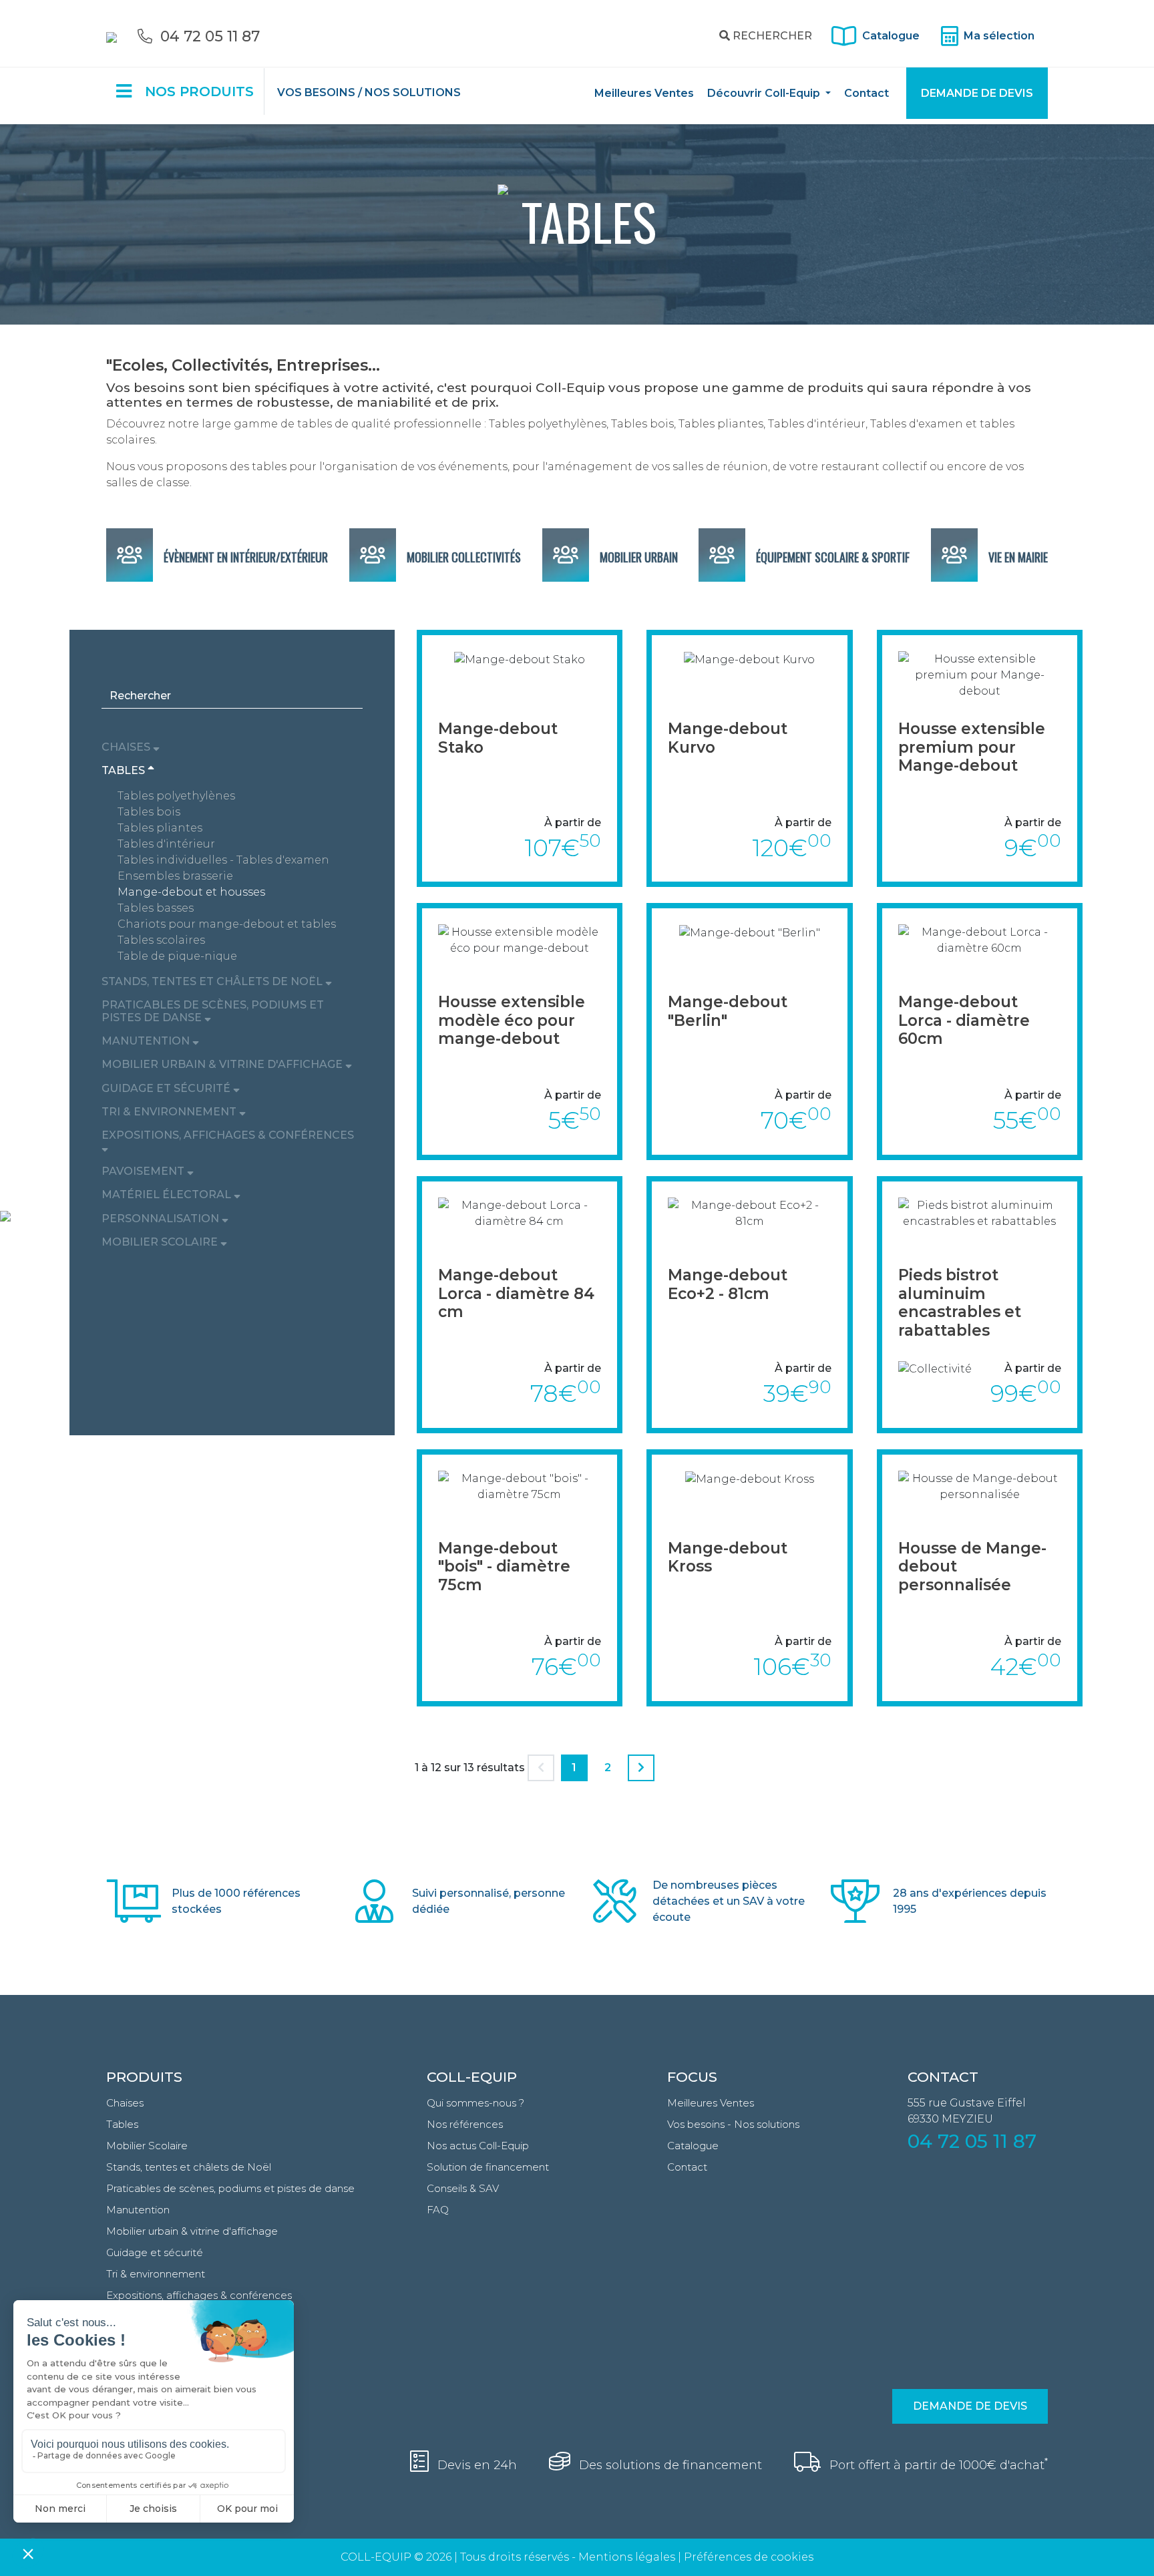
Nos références (465, 2124)
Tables (125, 770)
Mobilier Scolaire (161, 1242)
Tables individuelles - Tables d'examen (223, 860)
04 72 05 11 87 (972, 2141)
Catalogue (888, 36)
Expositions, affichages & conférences (228, 1135)
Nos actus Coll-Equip (478, 2146)
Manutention (147, 1041)
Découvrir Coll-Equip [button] (765, 93)
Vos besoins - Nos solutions (733, 2124)
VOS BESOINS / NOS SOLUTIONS (369, 93)
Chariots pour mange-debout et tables (227, 924)
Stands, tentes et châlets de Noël (213, 981)
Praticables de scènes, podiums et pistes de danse (213, 1011)
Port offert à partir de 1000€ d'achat (937, 2465)
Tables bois (149, 812)
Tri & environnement (170, 1112)
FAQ (438, 2210)
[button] (232, 747)
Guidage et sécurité (167, 1088)
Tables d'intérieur (166, 844)
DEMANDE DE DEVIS (977, 93)
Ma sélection (998, 36)
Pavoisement (144, 1171)
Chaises (127, 747)
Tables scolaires (161, 940)
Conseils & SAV (463, 2188)
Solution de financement (488, 2167)
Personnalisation (162, 1219)
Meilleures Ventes (644, 93)
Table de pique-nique (177, 956)
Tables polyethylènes (176, 796)
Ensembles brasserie (175, 876)
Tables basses (156, 908)
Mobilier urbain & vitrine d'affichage (223, 1064)
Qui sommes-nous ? (475, 2103)
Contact (867, 93)
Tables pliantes (160, 828)
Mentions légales (627, 2557)
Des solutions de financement (669, 2465)
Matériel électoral (168, 1194)
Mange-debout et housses (191, 892)
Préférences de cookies (749, 2557)
